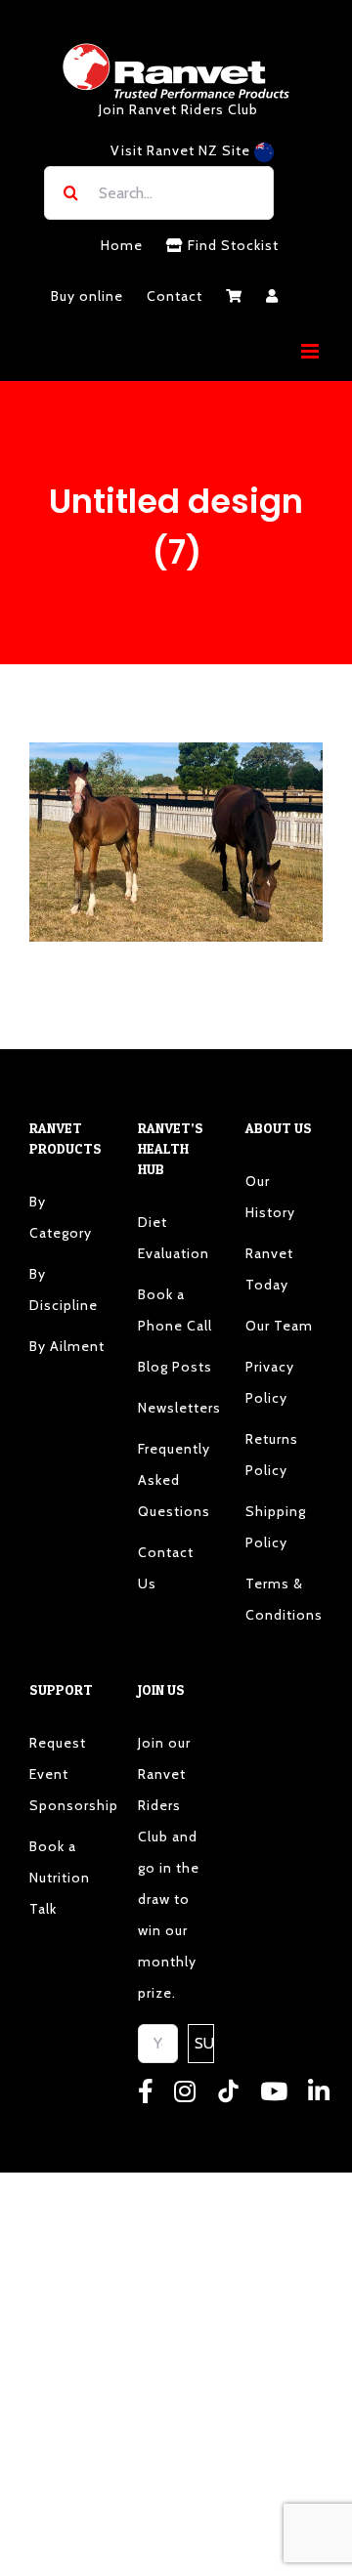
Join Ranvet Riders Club (178, 109)
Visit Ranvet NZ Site (182, 150)
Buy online (87, 296)
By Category (61, 1217)
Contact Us (166, 1568)
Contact (175, 296)
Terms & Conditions (284, 1599)
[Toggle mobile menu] (312, 351)
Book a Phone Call (175, 1310)
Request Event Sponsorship (68, 1774)
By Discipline (64, 1289)
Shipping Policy (276, 1527)
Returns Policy (272, 1455)
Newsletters (176, 1408)
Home (122, 245)
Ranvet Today (269, 1269)
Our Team (279, 1326)
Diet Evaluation (174, 1238)
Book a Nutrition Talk (60, 1878)
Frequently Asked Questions (174, 1480)
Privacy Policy (270, 1382)
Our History (270, 1197)
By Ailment (67, 1346)
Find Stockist (231, 245)
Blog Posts (175, 1367)
